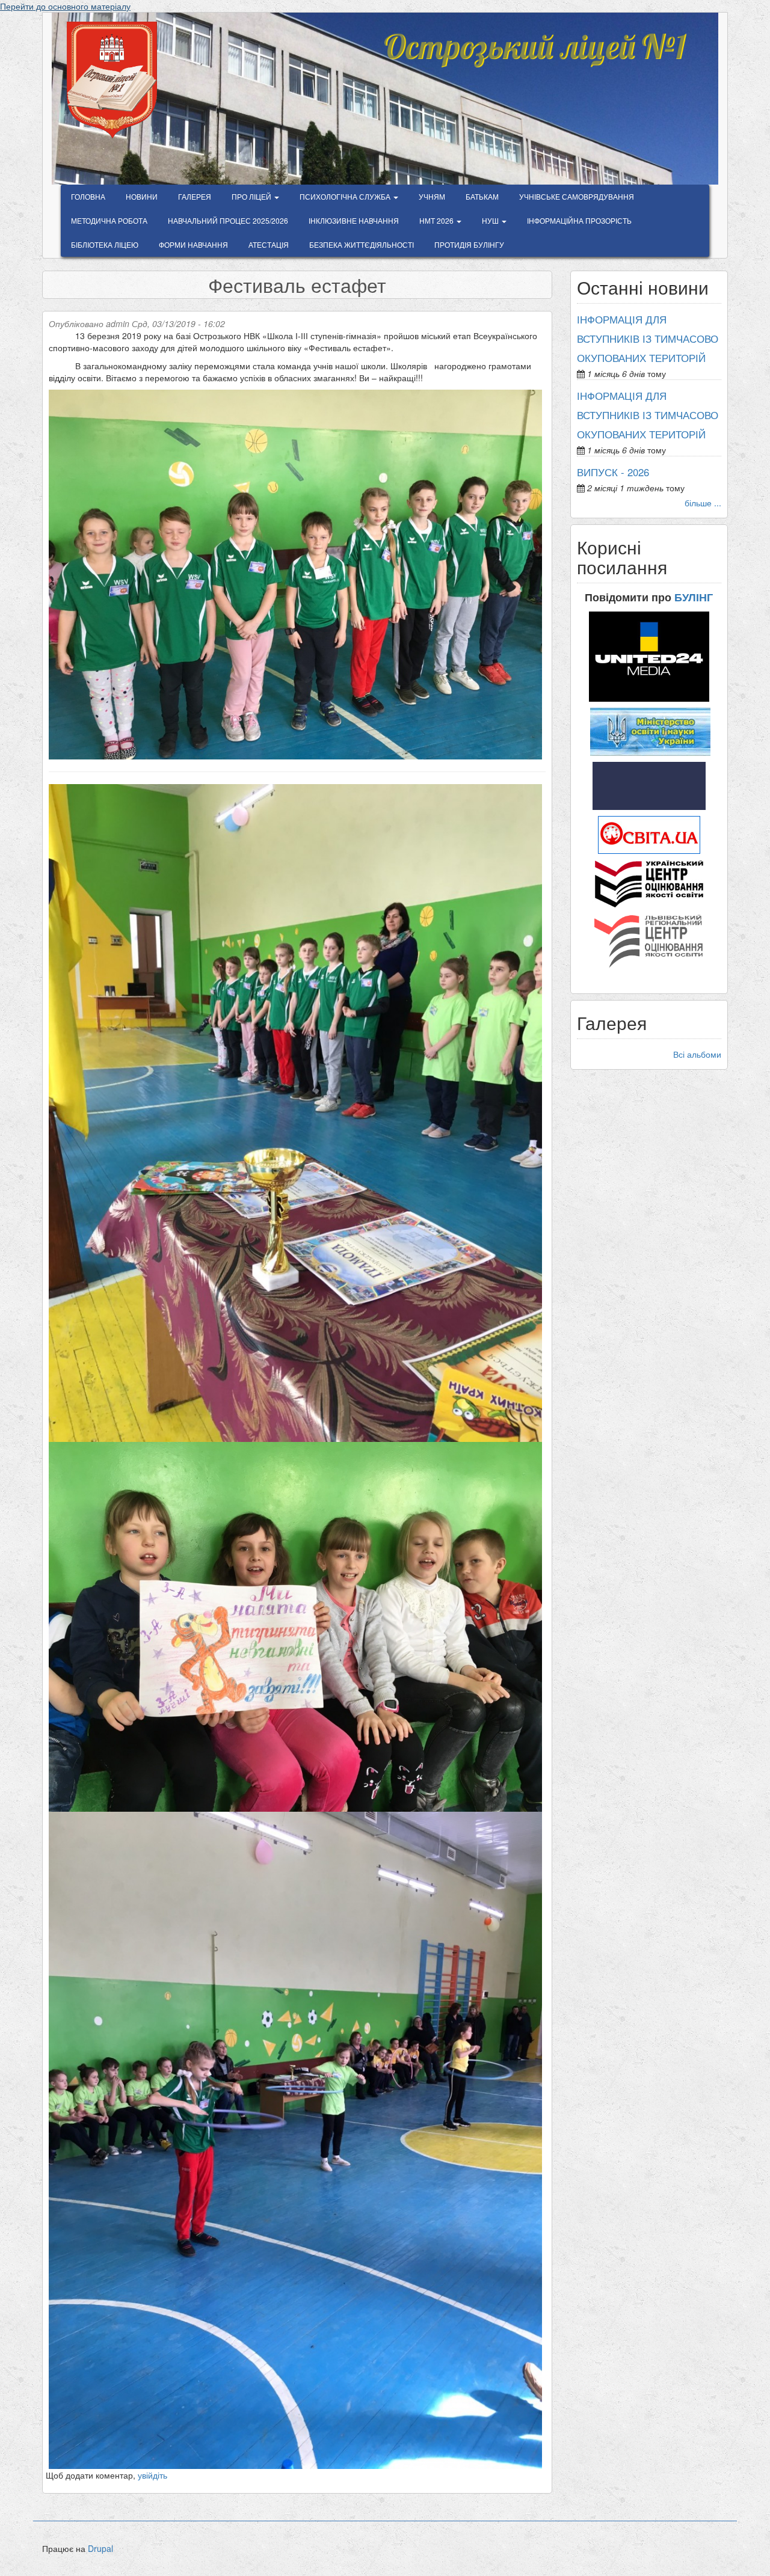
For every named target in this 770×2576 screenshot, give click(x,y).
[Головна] (116, 80)
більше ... (703, 503)
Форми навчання (193, 244)
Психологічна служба (346, 196)
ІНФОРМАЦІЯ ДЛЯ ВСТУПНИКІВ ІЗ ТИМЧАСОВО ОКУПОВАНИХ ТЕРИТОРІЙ (648, 339)
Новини (142, 196)
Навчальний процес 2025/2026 (228, 220)
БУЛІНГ (694, 597)
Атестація (269, 244)
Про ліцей (252, 196)
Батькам (482, 196)
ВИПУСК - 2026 (613, 472)
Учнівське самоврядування (577, 196)
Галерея (195, 196)
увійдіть (152, 2475)
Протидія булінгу (469, 244)
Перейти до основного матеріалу (65, 6)
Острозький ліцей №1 (534, 38)
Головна (88, 196)
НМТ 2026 (437, 220)
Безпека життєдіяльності (362, 244)
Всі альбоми (697, 1054)
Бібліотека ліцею (105, 244)
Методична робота (109, 220)
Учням (432, 196)
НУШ (491, 220)
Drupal (100, 2548)
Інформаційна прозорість (579, 220)
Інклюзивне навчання (354, 220)
